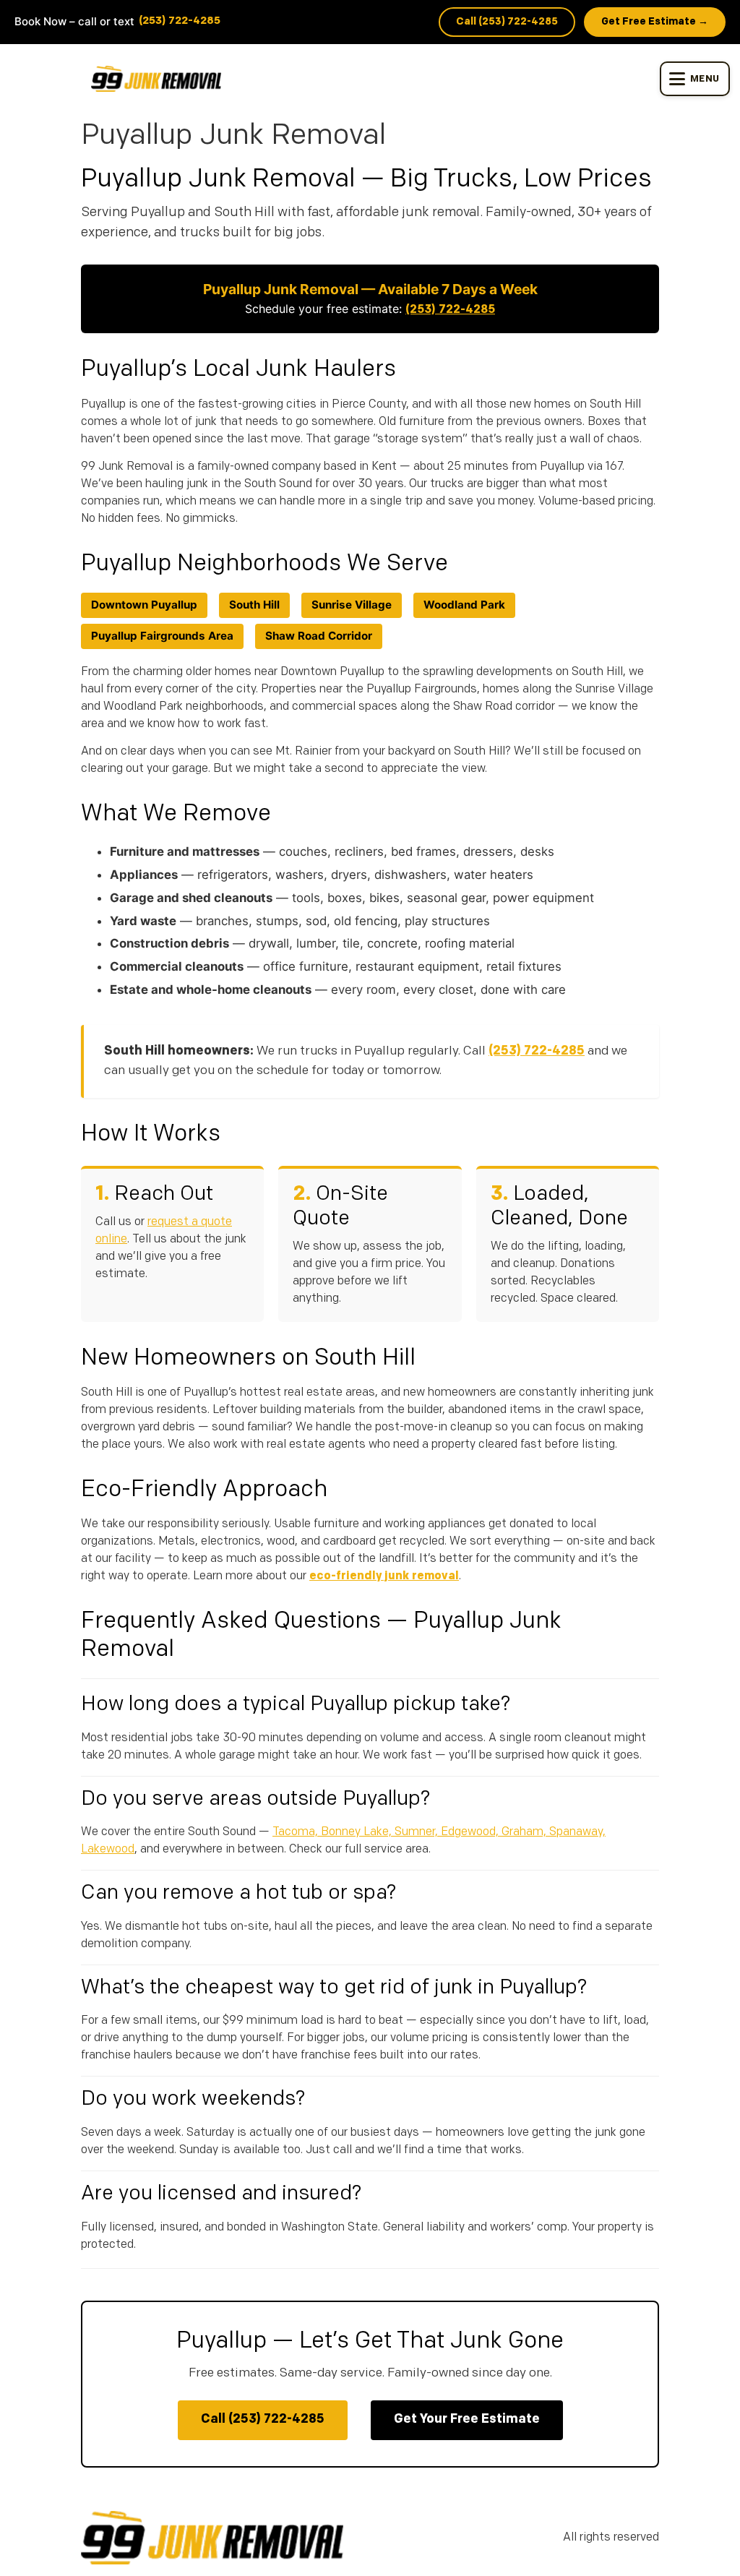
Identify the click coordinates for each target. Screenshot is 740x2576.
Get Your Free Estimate (467, 2420)
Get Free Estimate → (655, 22)
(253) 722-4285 (180, 21)
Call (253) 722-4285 (507, 22)
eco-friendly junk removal (384, 1576)
